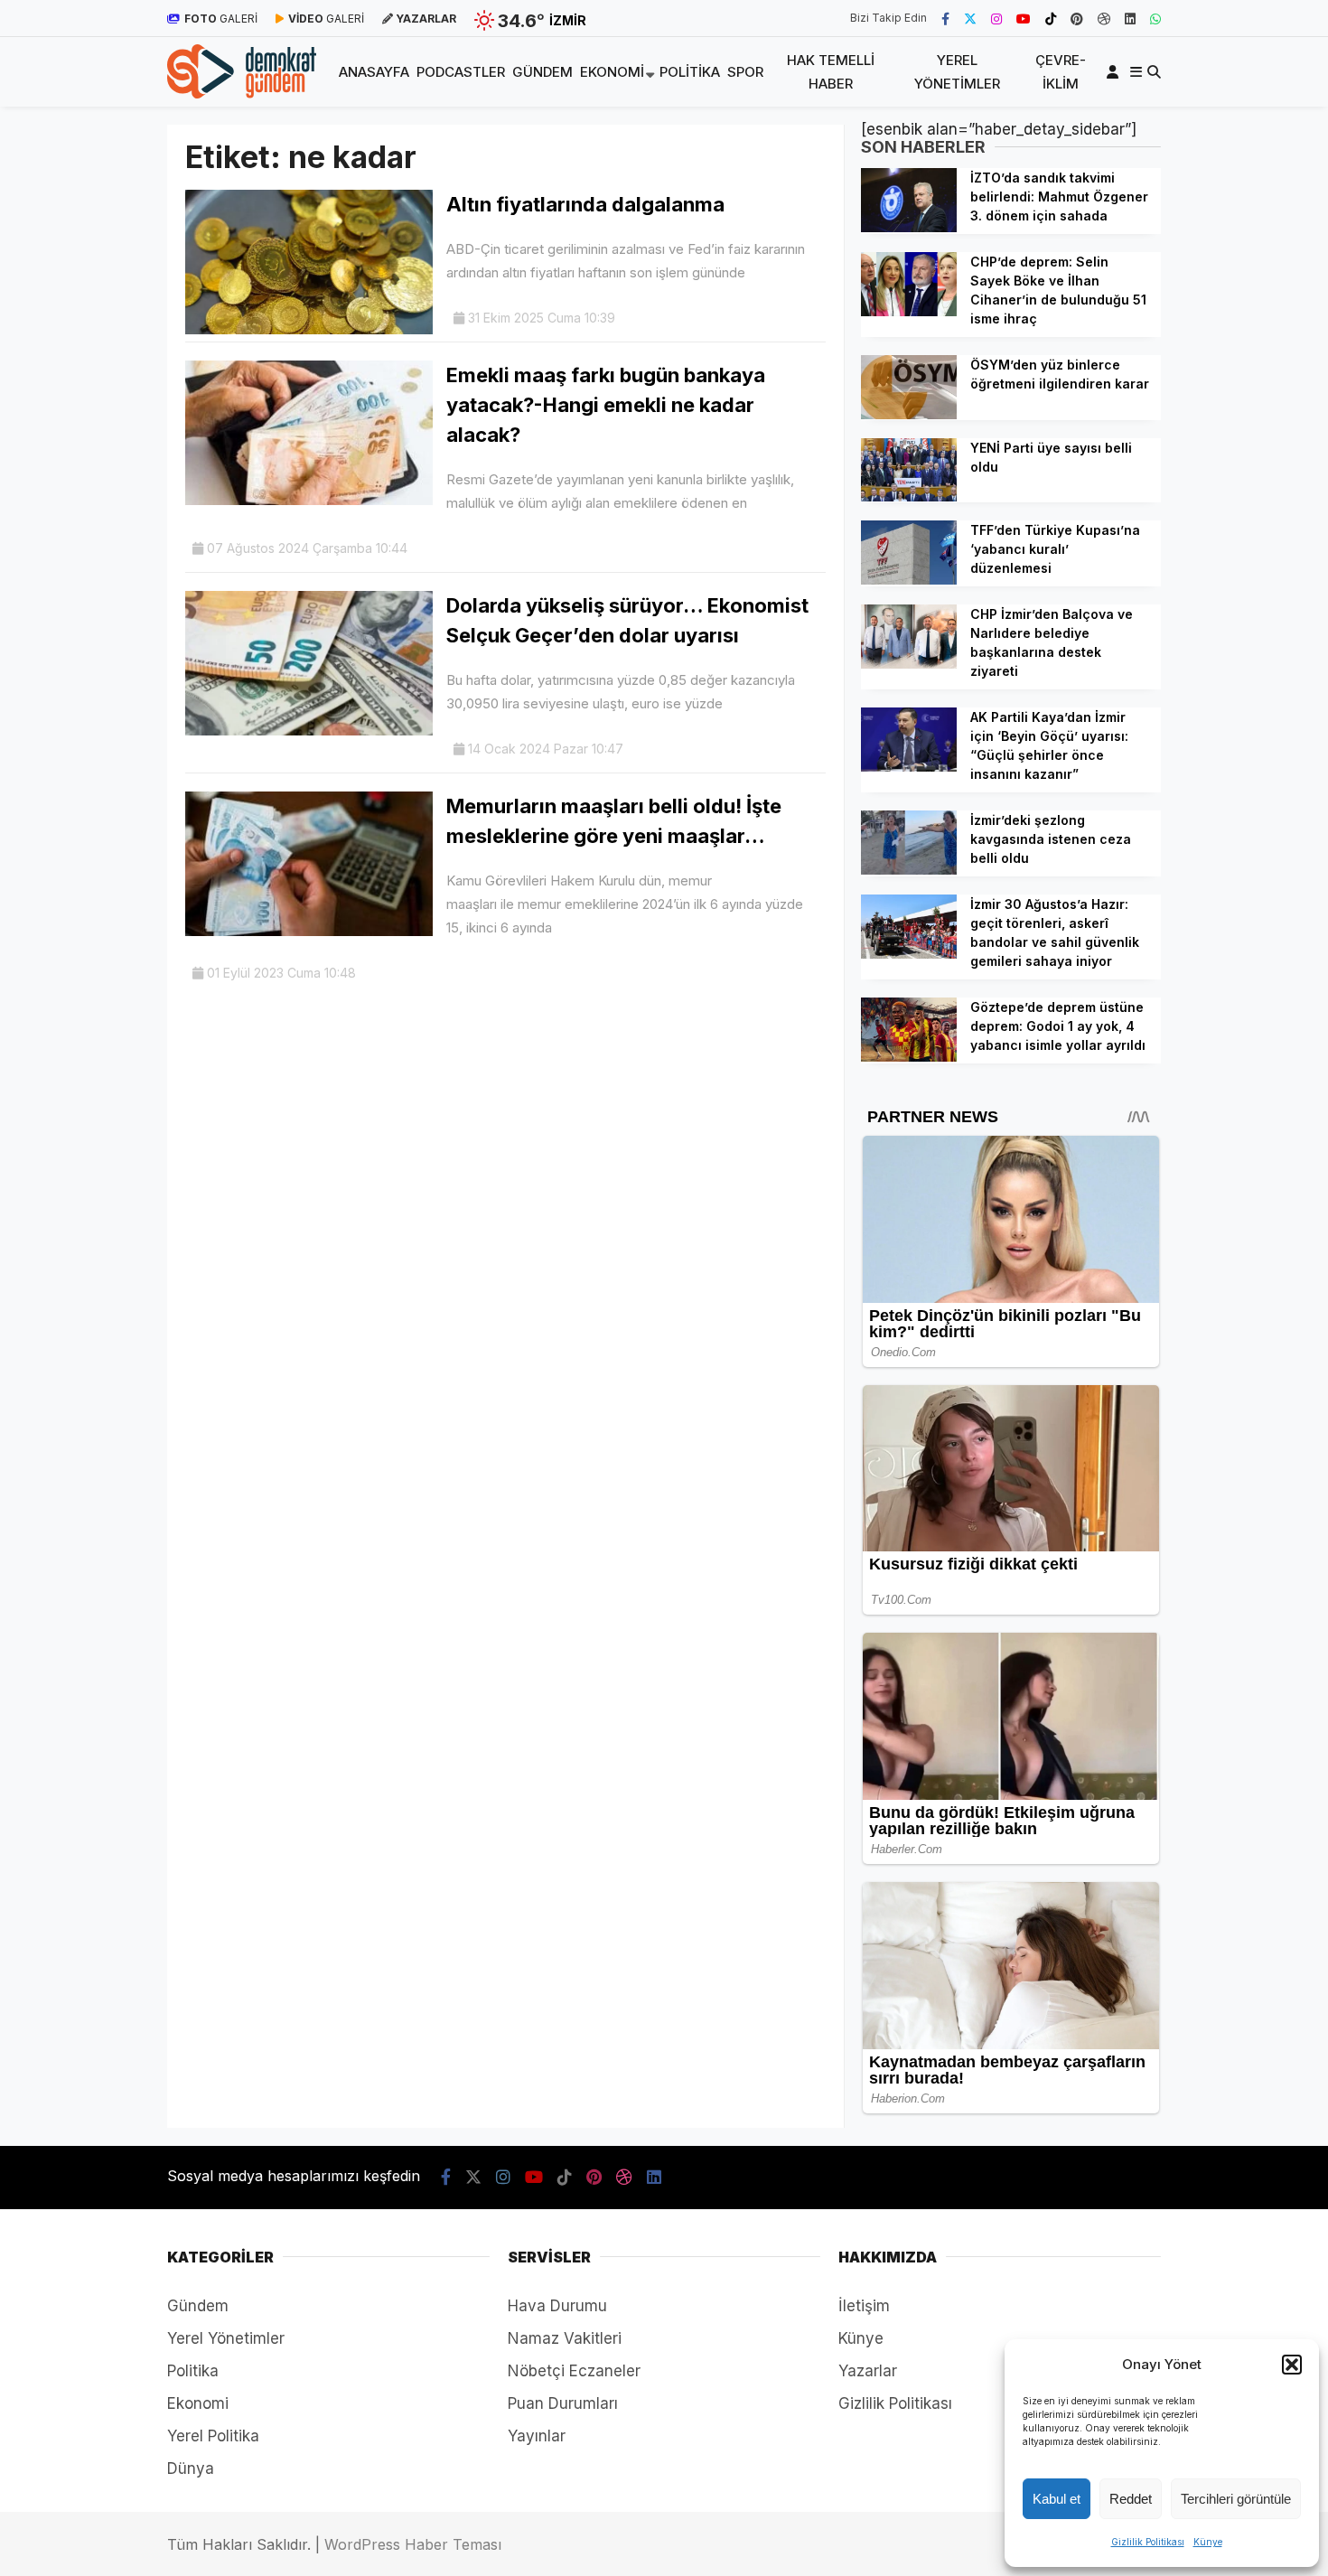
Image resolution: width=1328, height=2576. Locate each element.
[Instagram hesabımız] (996, 18)
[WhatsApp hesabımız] (1155, 18)
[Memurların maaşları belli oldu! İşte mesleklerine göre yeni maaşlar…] (309, 931)
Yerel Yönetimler (957, 72)
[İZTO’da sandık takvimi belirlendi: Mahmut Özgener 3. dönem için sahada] (909, 227)
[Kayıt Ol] (1116, 72)
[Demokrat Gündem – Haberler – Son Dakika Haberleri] (242, 93)
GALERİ (221, 19)
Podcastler (461, 72)
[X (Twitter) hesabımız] (970, 18)
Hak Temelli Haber (831, 72)
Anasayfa (374, 72)
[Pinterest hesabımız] (1077, 18)
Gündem (542, 72)
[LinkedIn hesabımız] (1130, 18)
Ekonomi (612, 72)
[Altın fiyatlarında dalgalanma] (309, 329)
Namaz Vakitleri (565, 2338)
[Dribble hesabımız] (1104, 18)
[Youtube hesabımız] (1024, 18)
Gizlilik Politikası (1148, 2542)
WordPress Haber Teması (413, 2544)
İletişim (864, 2306)
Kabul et (1057, 2499)
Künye (1208, 2542)
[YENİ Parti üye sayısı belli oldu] (909, 496)
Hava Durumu (557, 2306)
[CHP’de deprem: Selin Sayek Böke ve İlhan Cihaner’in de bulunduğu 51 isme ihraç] (909, 311)
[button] (1292, 2365)
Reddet (1131, 2499)
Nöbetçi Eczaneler (574, 2371)
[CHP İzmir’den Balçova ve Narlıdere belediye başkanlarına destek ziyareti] (909, 663)
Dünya (191, 2468)
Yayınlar (537, 2436)
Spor (745, 72)
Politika (690, 72)
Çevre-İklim (1061, 72)
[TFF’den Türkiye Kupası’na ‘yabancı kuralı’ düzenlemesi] (909, 579)
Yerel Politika (213, 2436)
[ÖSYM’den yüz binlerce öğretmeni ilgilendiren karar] (909, 414)
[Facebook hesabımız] (945, 18)
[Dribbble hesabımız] (624, 2177)
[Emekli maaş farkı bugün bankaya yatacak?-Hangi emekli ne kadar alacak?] (309, 500)
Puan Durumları (563, 2403)
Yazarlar (868, 2371)
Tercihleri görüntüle (1236, 2499)
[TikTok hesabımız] (1051, 18)
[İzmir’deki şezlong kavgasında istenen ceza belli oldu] (909, 869)
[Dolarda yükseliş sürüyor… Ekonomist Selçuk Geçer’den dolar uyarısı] (309, 730)
